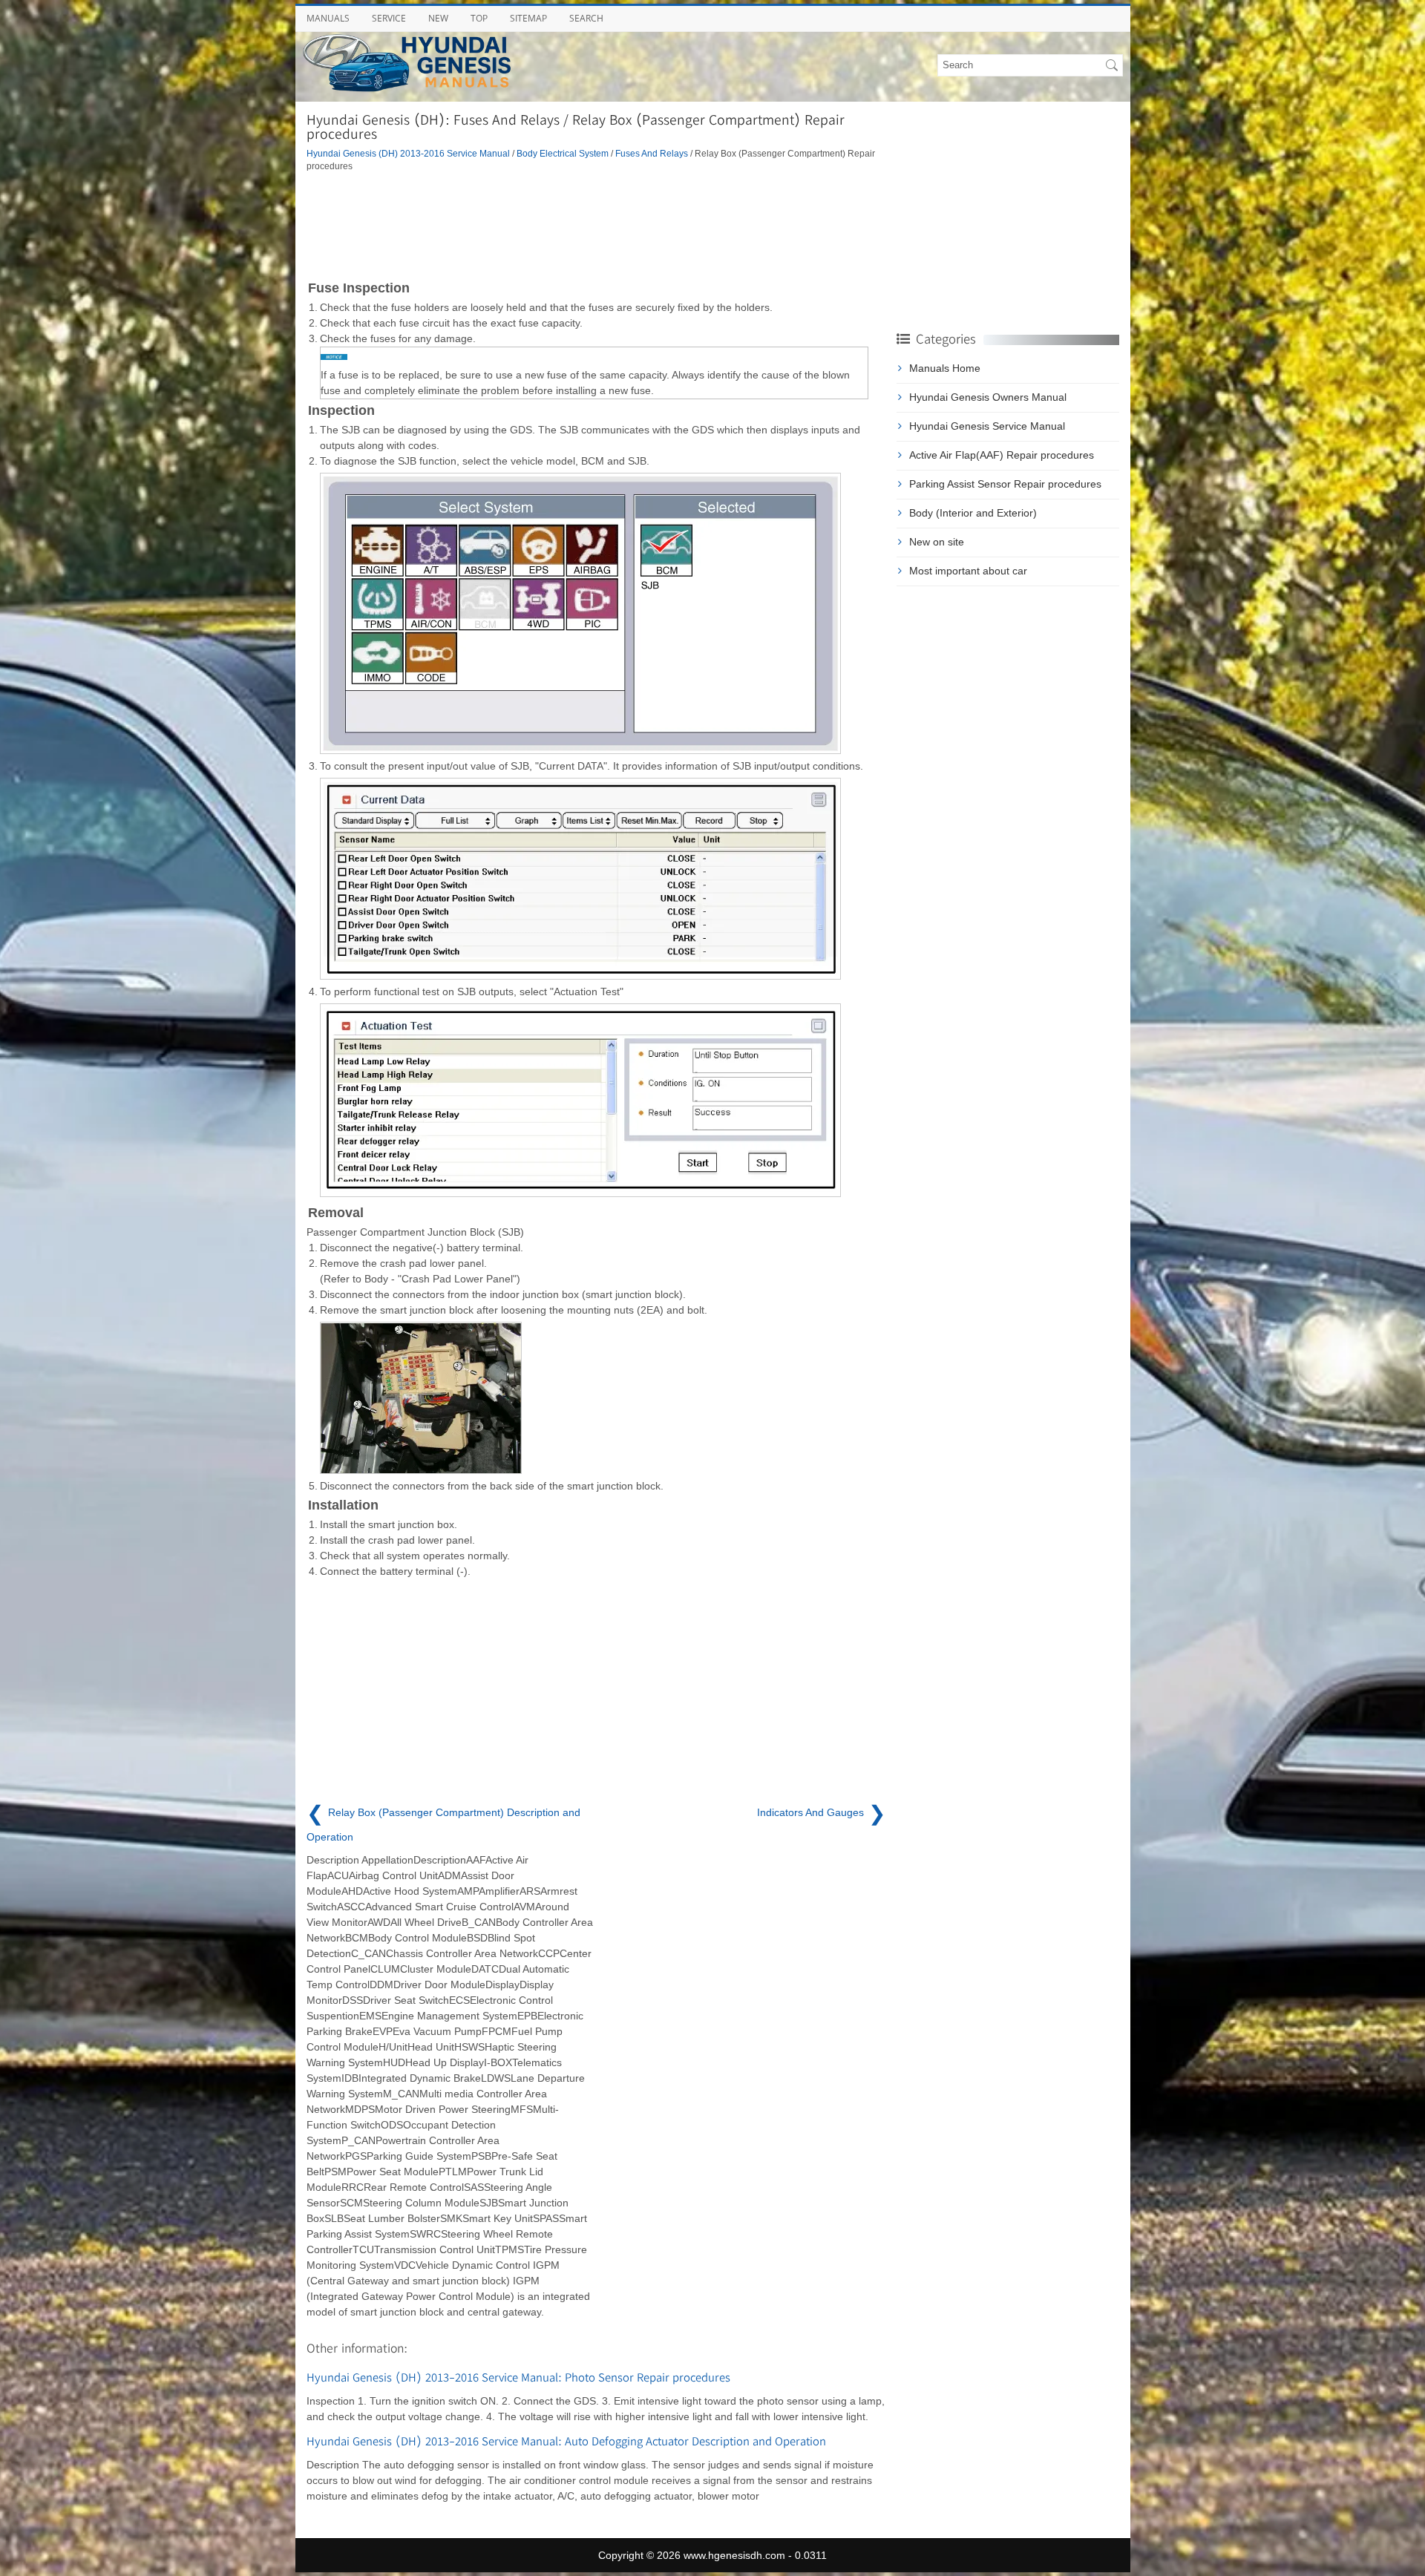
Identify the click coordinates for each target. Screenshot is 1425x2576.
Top (479, 18)
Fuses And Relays (652, 153)
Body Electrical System (563, 153)
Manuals (328, 18)
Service (389, 18)
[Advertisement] (596, 225)
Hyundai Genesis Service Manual (987, 426)
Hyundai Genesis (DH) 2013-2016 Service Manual (408, 153)
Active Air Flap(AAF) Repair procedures (1002, 455)
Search (586, 18)
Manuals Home (945, 368)
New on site (937, 542)
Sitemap (528, 18)
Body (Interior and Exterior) (973, 513)
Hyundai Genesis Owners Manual (988, 397)
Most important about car (968, 571)
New (438, 18)
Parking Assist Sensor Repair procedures (1005, 484)
